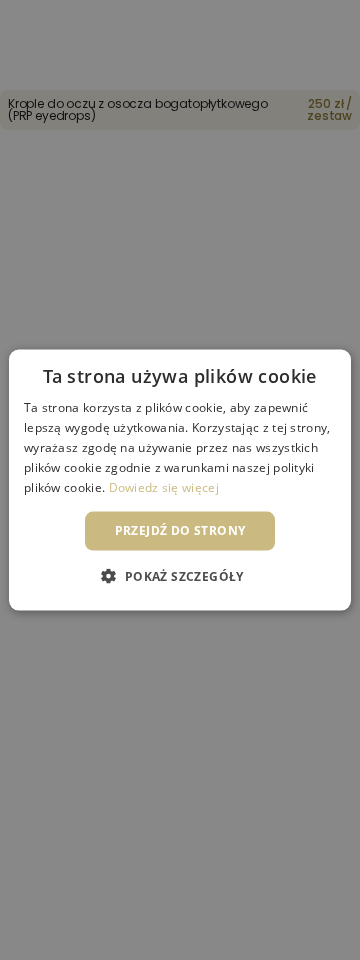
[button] (179, 575)
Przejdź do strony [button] (180, 530)
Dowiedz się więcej (164, 486)
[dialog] (180, 480)
